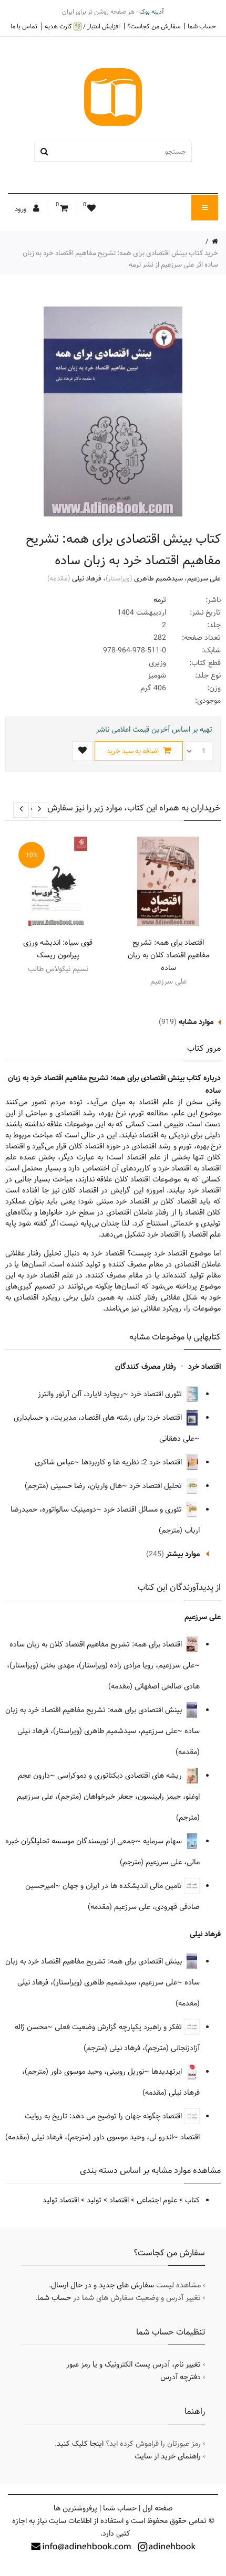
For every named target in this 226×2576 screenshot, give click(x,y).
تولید (94, 2200)
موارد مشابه (196, 1022)
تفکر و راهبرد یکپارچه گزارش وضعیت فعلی (119, 2027)
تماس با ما (24, 26)
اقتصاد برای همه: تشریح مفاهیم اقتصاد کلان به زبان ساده (168, 955)
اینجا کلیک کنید (80, 2444)
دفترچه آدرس (181, 2377)
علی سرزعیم (204, 578)
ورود (22, 209)
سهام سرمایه (163, 1841)
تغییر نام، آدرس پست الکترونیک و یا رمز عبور (133, 2364)
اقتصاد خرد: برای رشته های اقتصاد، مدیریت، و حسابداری (99, 1418)
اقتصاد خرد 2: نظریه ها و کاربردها (133, 1462)
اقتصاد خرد (204, 1367)
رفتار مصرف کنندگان (146, 1367)
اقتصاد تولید (61, 2200)
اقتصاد (119, 2200)
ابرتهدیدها (168, 2072)
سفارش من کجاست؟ (154, 26)
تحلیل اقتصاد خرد (157, 1486)
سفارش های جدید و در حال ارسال (102, 2285)
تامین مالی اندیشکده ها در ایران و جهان (123, 1886)
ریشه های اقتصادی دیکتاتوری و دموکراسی (121, 1776)
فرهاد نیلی (87, 578)
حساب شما (202, 26)
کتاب (192, 2200)
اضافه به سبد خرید (133, 751)
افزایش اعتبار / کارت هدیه (82, 27)
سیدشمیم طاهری (158, 578)
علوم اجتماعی (157, 2200)
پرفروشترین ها (75, 2508)
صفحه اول (158, 2508)
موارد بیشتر (183, 1554)
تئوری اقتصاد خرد (157, 1394)
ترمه (160, 600)
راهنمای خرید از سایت (168, 2456)
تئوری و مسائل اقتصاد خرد (144, 1509)
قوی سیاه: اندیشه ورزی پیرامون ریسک (58, 949)
